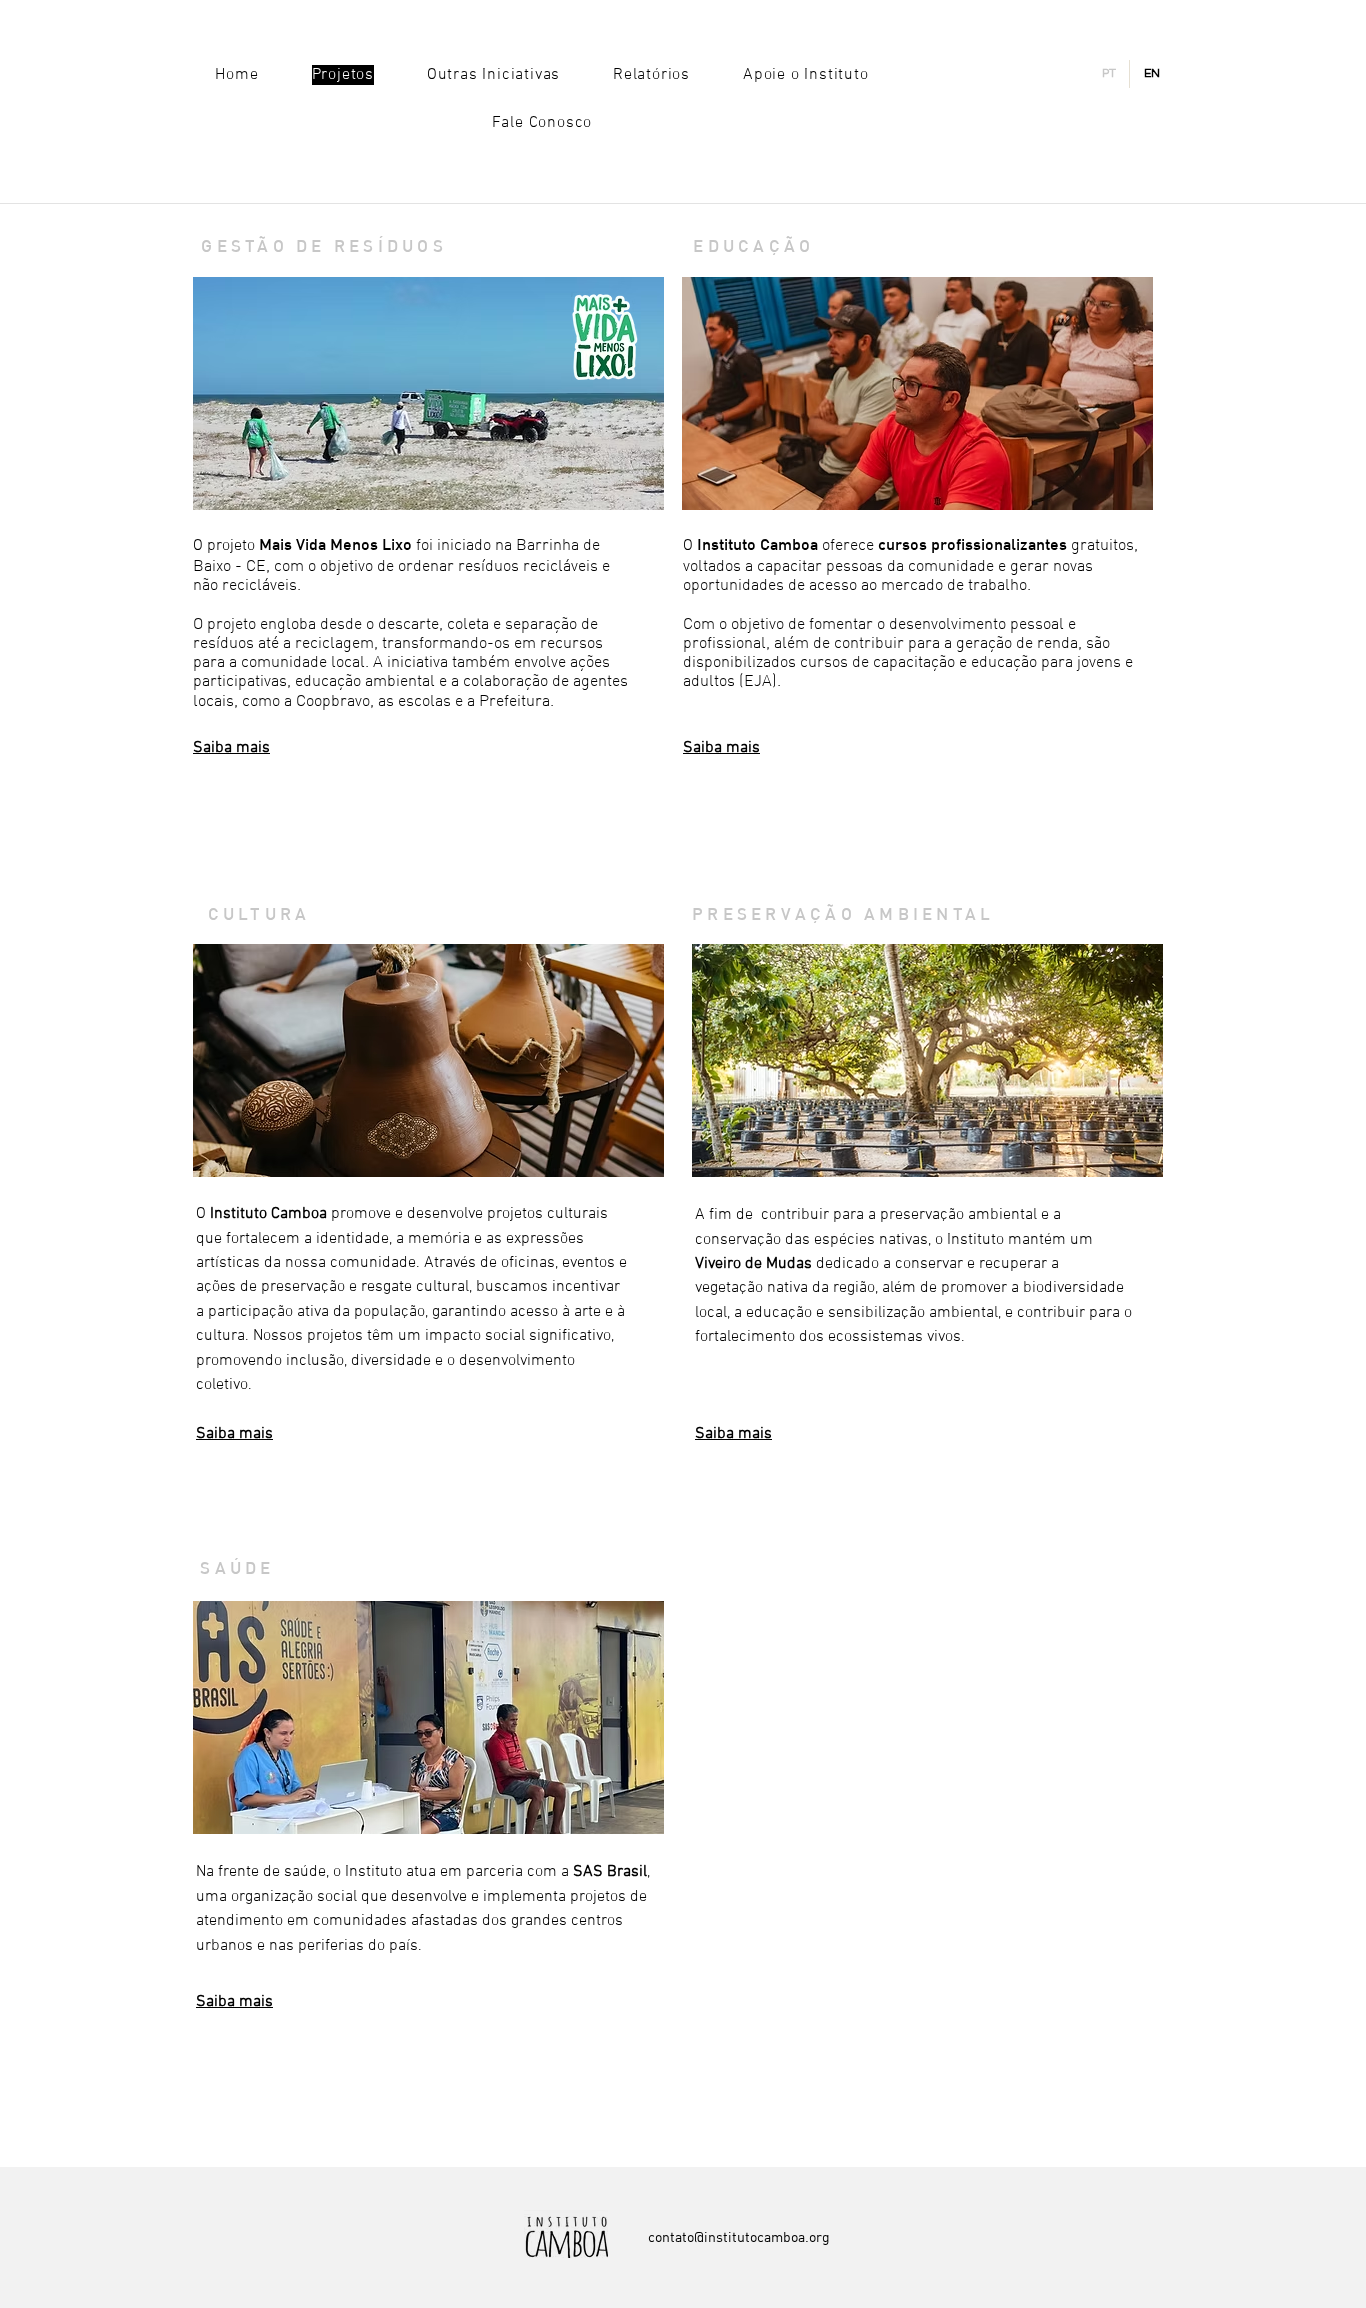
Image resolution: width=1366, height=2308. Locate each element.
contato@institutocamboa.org (739, 2237)
